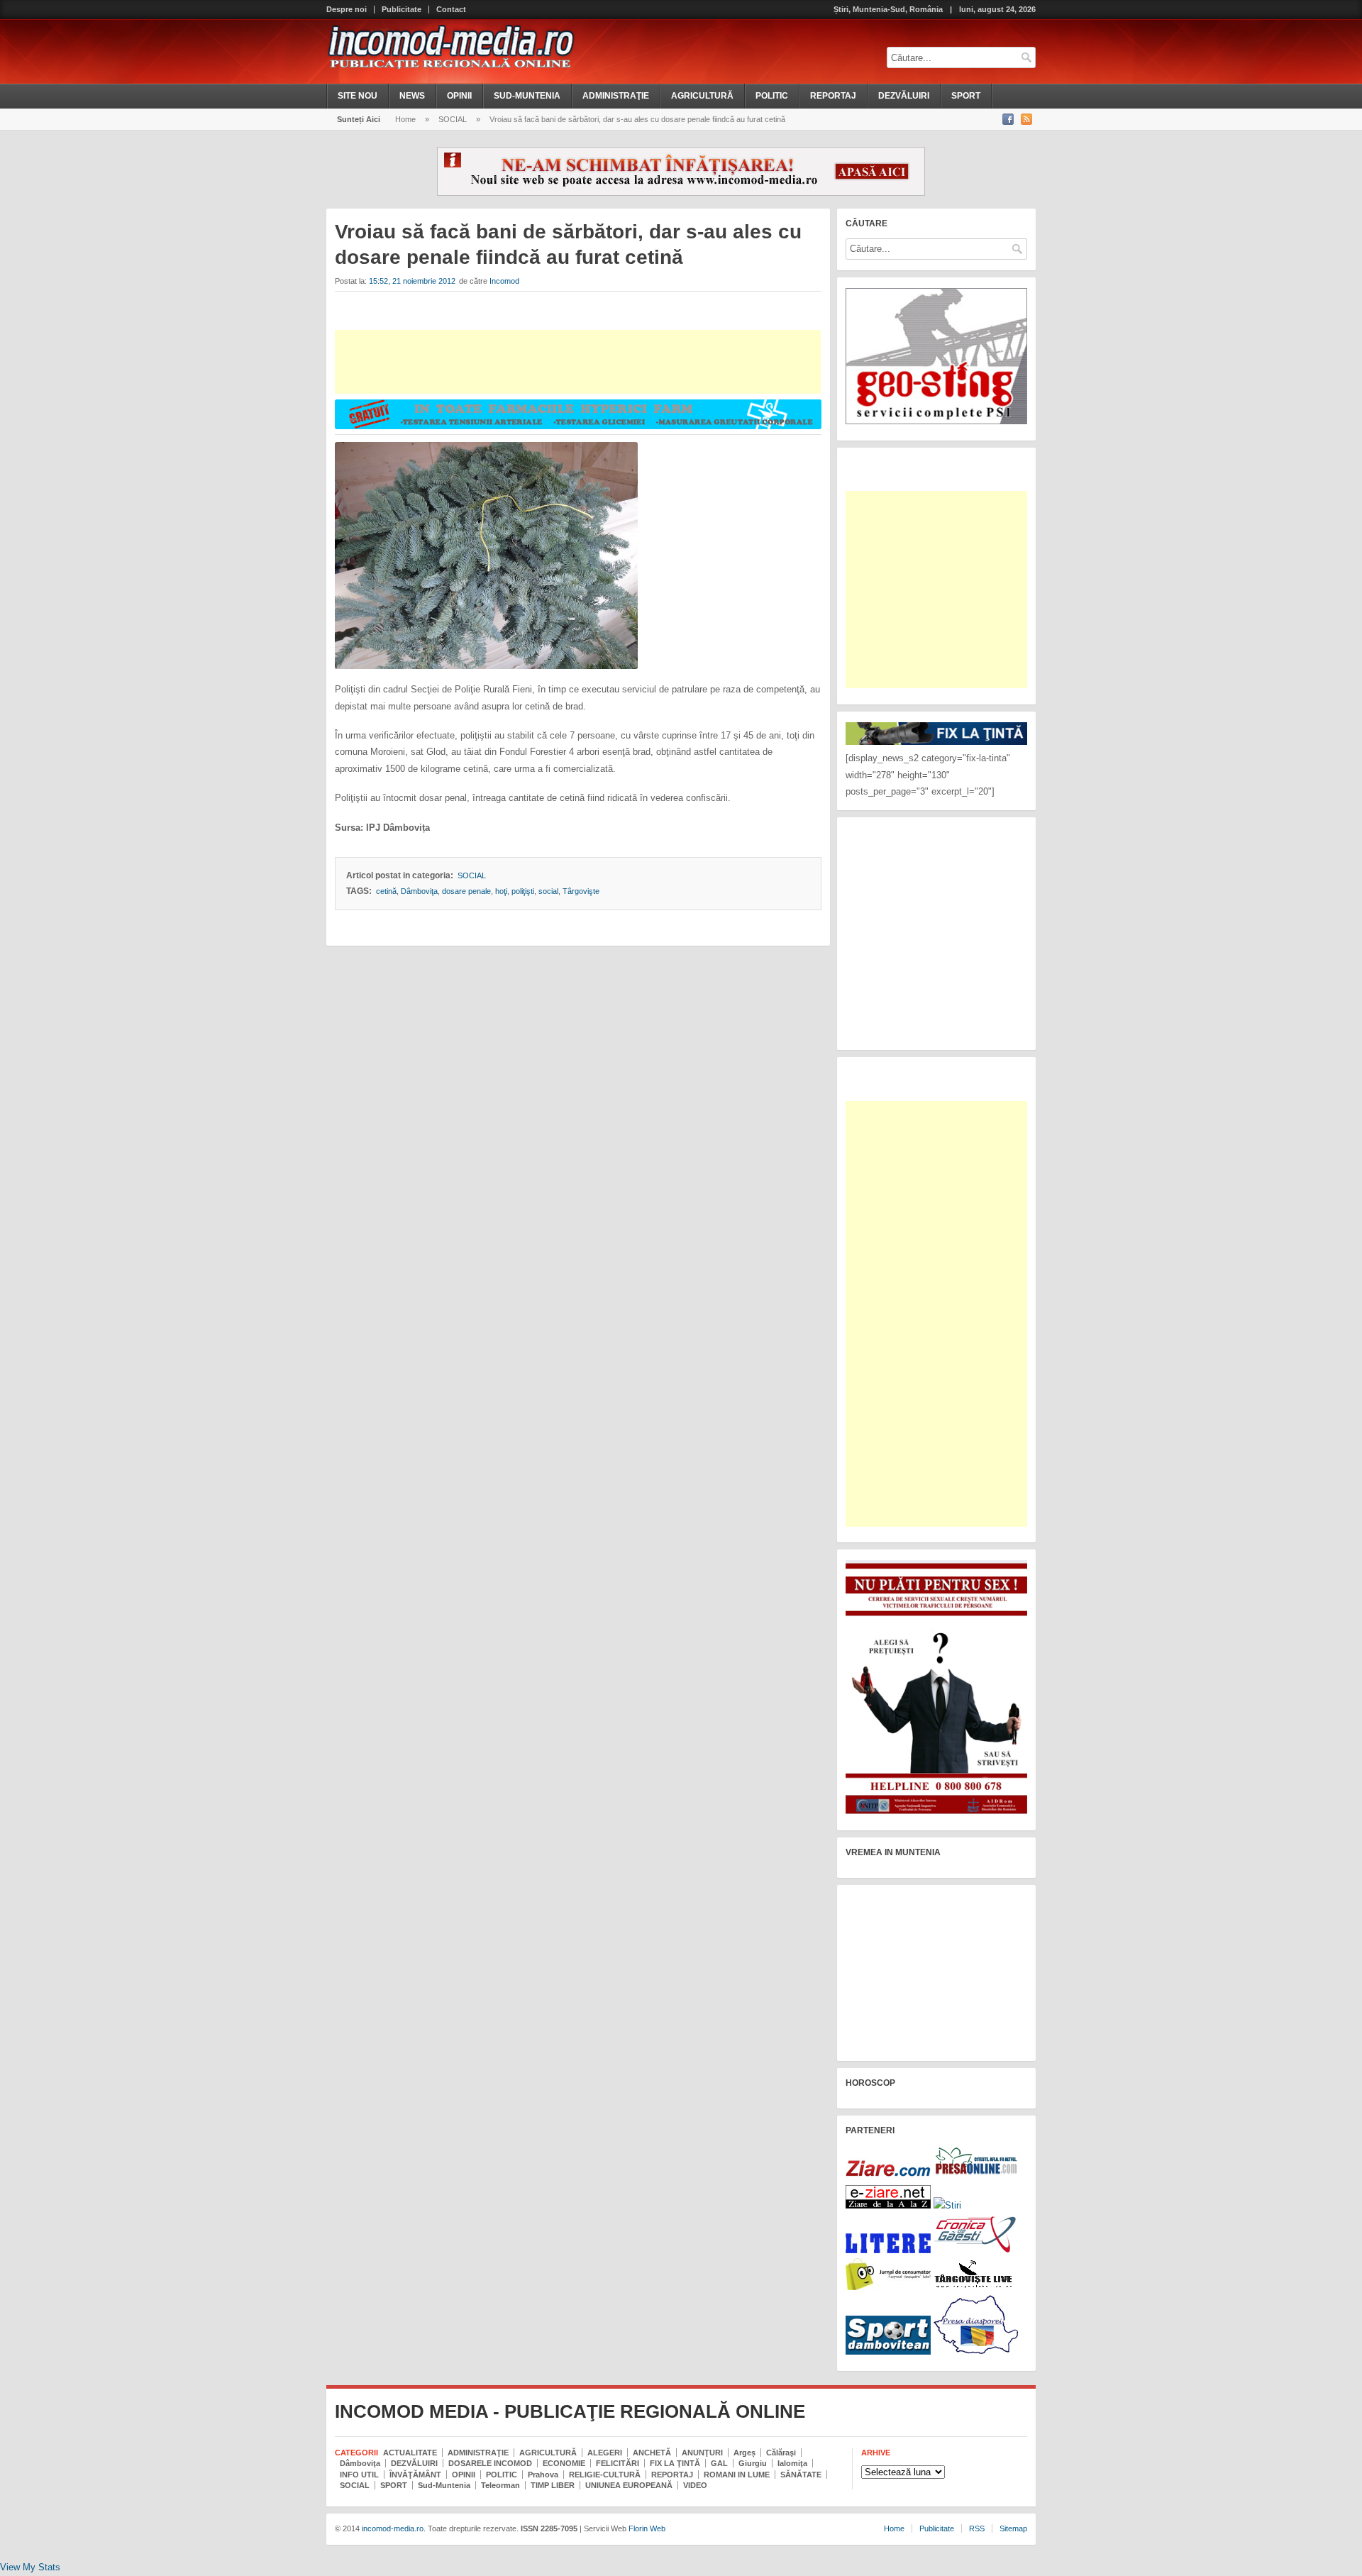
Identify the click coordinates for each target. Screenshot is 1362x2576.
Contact (451, 10)
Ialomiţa (792, 2463)
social (548, 891)
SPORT (966, 96)
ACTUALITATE (410, 2453)
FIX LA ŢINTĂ (675, 2463)
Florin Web (647, 2528)
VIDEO (695, 2485)
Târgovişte (581, 891)
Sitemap (1013, 2528)
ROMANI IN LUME (737, 2475)
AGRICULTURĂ (702, 96)
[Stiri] (947, 2205)
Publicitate (402, 10)
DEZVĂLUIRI (904, 96)
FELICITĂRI (618, 2463)
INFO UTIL (359, 2475)
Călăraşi (781, 2453)
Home (405, 119)
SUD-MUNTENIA (527, 96)
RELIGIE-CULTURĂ (605, 2475)
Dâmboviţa (419, 891)
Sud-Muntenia (444, 2485)
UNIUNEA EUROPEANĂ (629, 2485)
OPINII (459, 96)
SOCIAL (453, 119)
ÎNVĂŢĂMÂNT (415, 2475)
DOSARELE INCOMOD (490, 2463)
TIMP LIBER (553, 2485)
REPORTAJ (833, 96)
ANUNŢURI (702, 2453)
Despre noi (347, 10)
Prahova (543, 2475)
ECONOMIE (564, 2463)
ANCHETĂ (652, 2453)
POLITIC (772, 96)
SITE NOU (358, 96)
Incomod (504, 281)
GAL (719, 2463)
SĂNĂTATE (801, 2475)
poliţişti (523, 891)
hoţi (501, 891)
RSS (977, 2528)
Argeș (744, 2453)
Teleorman (500, 2485)
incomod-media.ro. (393, 2528)
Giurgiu (753, 2463)
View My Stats (30, 2567)
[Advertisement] (578, 362)
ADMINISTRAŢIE (616, 96)
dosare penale (466, 891)
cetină (386, 891)
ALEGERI (605, 2453)
